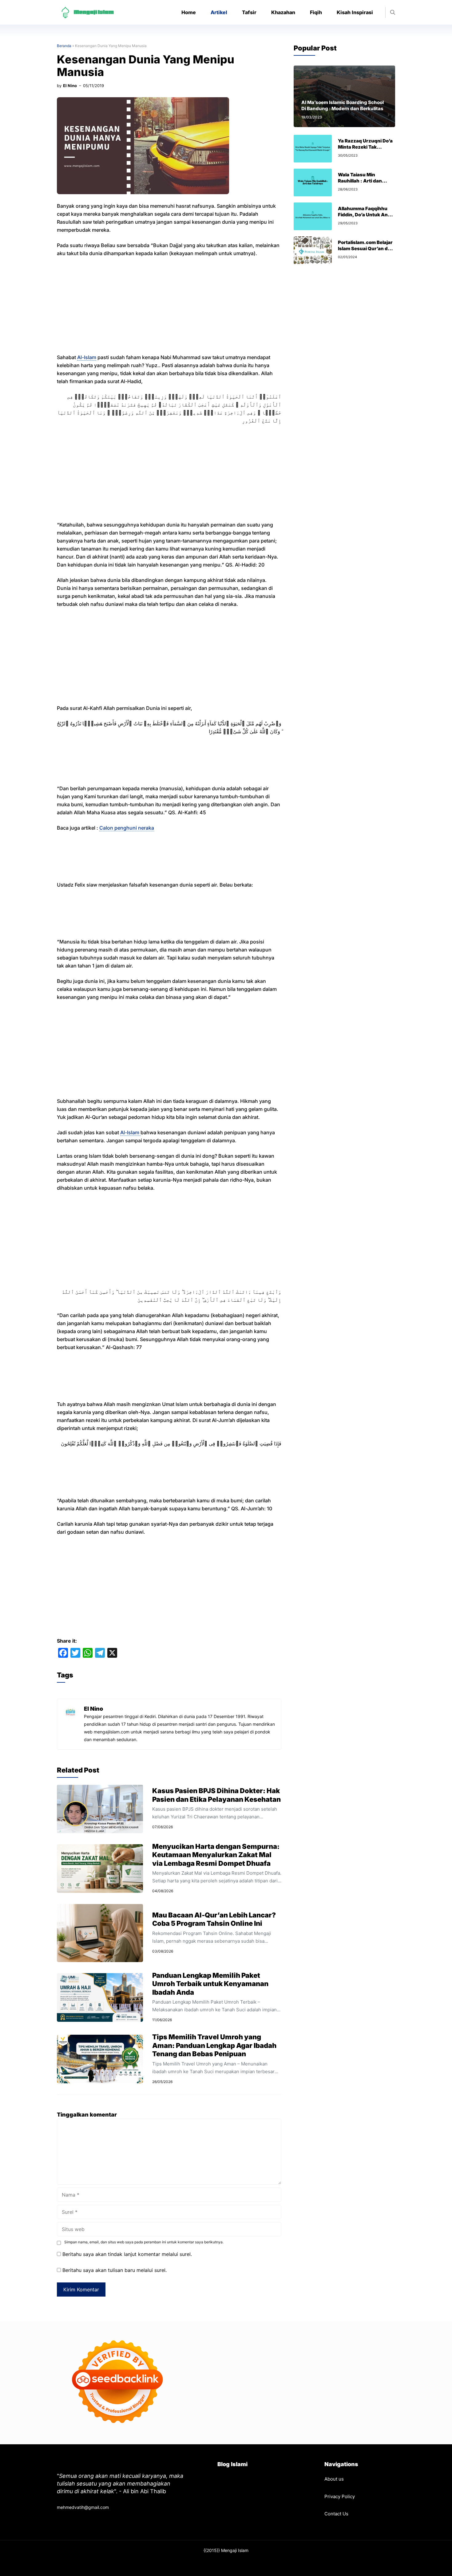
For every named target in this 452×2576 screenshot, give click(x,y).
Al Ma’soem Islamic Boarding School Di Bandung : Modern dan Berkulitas (343, 105)
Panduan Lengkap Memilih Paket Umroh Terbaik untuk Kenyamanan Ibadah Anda (210, 1984)
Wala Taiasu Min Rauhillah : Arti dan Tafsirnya (360, 181)
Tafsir (249, 12)
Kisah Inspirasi (355, 12)
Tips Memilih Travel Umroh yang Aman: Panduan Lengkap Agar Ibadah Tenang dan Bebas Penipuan (214, 2045)
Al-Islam (87, 357)
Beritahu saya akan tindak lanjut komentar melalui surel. (127, 2254)
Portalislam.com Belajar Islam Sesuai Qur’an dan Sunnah (366, 248)
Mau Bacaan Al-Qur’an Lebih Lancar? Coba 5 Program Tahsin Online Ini (214, 1919)
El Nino (70, 86)
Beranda (64, 46)
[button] (393, 12)
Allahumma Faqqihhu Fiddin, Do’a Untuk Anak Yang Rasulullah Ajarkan (366, 215)
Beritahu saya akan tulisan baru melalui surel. (115, 2270)
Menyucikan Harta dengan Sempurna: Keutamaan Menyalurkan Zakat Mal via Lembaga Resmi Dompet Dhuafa (216, 1855)
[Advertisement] (169, 308)
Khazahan (283, 12)
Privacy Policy (340, 2496)
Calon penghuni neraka (127, 828)
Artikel (219, 12)
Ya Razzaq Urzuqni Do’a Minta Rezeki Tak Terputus (365, 147)
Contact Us (336, 2514)
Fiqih (316, 12)
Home (189, 12)
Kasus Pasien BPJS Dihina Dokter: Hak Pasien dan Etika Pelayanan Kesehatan (216, 1795)
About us (334, 2479)
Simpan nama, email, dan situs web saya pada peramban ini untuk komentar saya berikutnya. (144, 2242)
